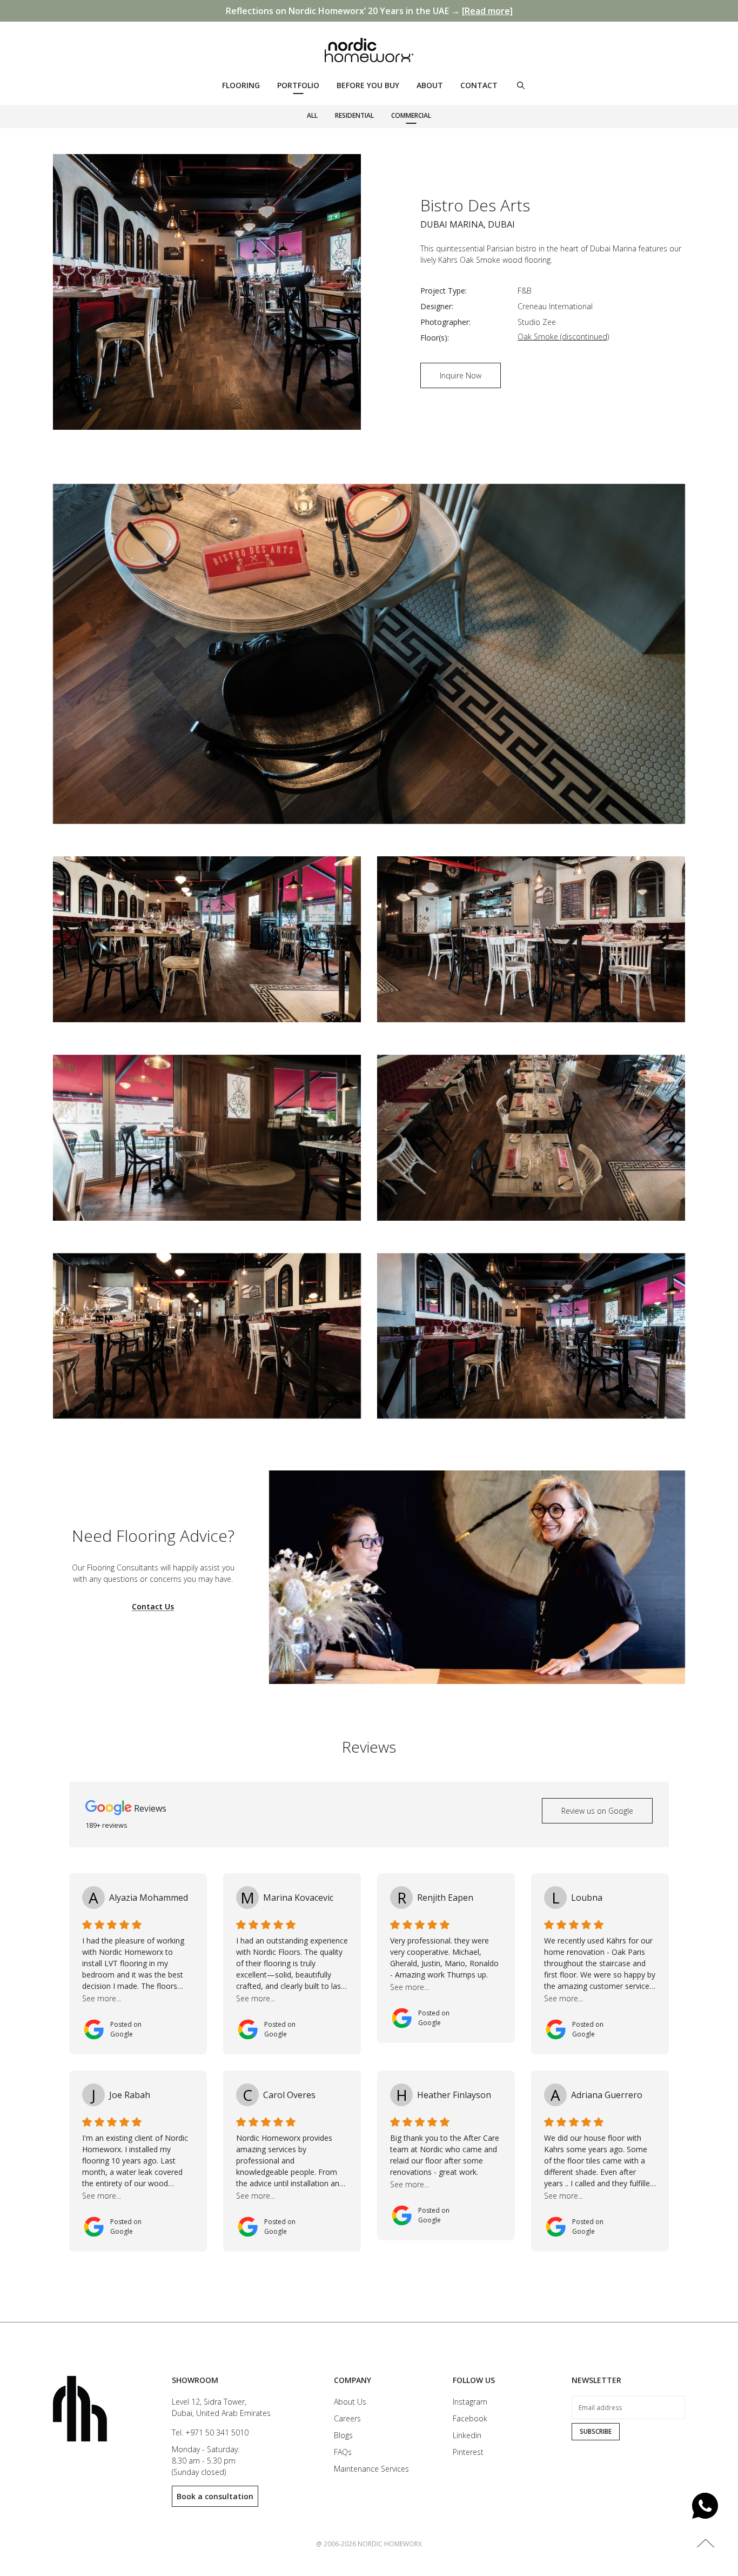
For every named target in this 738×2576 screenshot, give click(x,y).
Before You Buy (368, 85)
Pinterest (468, 2452)
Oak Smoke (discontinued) (563, 337)
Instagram (470, 2402)
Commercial (411, 115)
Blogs (343, 2435)
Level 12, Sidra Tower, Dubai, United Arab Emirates (221, 2407)
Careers (347, 2418)
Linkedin (467, 2435)
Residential (354, 115)
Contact (479, 85)
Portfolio (298, 85)
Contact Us (153, 1607)
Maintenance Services (371, 2469)
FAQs (343, 2452)
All (312, 115)
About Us (350, 2402)
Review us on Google (597, 1811)
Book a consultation (215, 2496)
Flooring (241, 85)
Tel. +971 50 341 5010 (210, 2432)
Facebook (470, 2418)
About (430, 85)
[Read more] (487, 11)
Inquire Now (461, 375)
